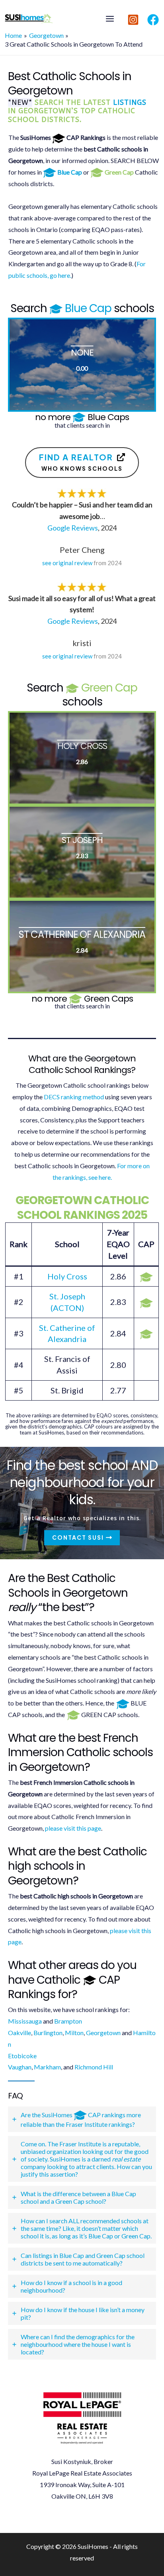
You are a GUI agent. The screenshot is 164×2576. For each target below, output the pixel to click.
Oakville (20, 2033)
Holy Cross (67, 1276)
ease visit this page (76, 1828)
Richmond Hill (94, 2067)
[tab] (82, 2119)
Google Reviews (73, 528)
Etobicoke (22, 2056)
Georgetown (103, 2033)
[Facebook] (153, 20)
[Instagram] (133, 20)
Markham (47, 2067)
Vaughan (20, 2067)
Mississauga (25, 2021)
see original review (67, 563)
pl (48, 1828)
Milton (74, 2033)
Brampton (68, 2021)
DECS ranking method (74, 1097)
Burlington (48, 2033)
